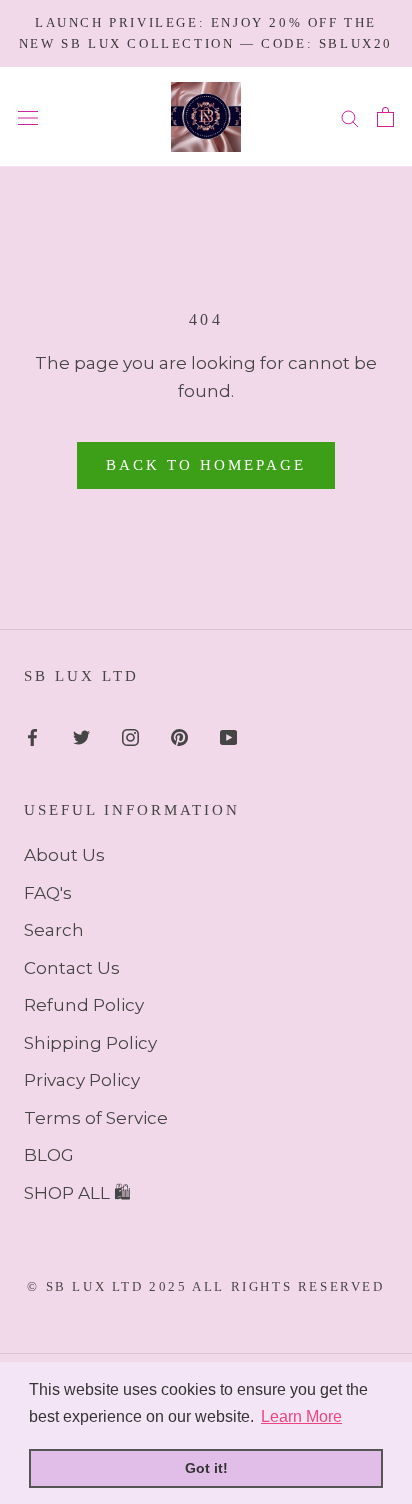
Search (54, 930)
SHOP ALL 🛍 (77, 1193)
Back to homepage (206, 465)
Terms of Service (96, 1118)
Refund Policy (84, 1005)
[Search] (350, 117)
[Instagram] (130, 736)
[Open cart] (385, 117)
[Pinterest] (179, 736)
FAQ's (48, 893)
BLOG (49, 1155)
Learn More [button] (301, 1416)
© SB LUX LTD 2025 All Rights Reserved (205, 1286)
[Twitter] (81, 736)
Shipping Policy (90, 1043)
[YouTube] (228, 736)
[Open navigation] (28, 116)
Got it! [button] (206, 1468)
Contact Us (72, 968)
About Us (64, 855)
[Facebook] (32, 736)
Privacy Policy (82, 1080)
